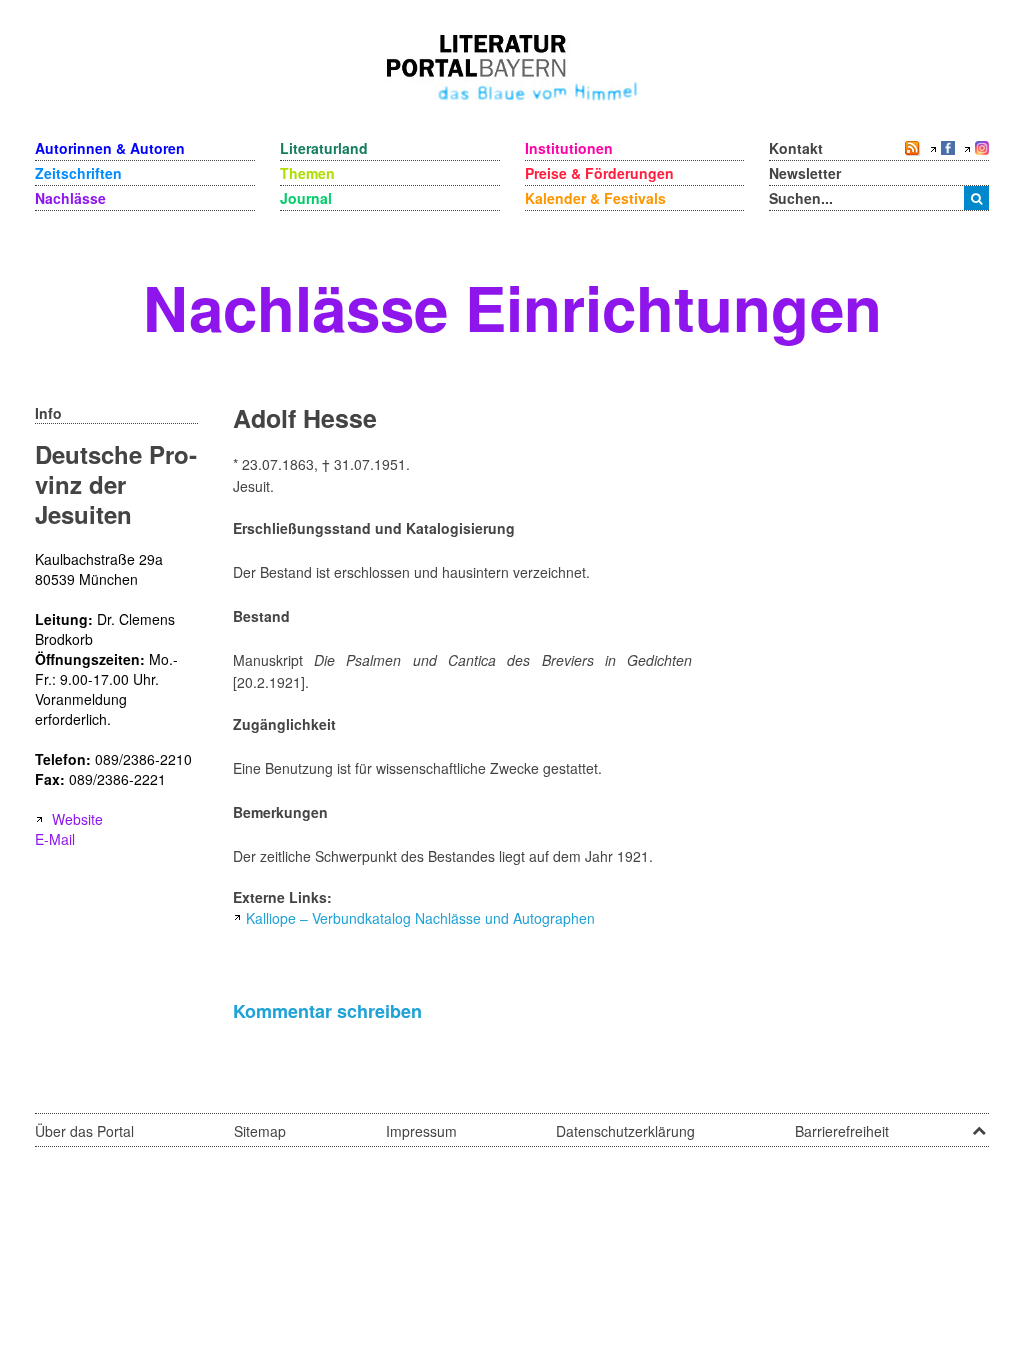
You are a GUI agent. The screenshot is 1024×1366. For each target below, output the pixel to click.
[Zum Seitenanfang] (979, 1124)
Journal (306, 198)
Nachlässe (70, 198)
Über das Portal (84, 1131)
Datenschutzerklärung (625, 1131)
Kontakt (796, 148)
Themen (307, 173)
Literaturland (324, 148)
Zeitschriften (78, 173)
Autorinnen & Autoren (110, 148)
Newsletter (805, 173)
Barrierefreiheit (842, 1131)
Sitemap (260, 1131)
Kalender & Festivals (595, 198)
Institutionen (569, 148)
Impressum (421, 1131)
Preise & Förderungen (599, 173)
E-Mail (55, 839)
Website (77, 819)
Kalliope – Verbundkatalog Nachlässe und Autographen (420, 918)
